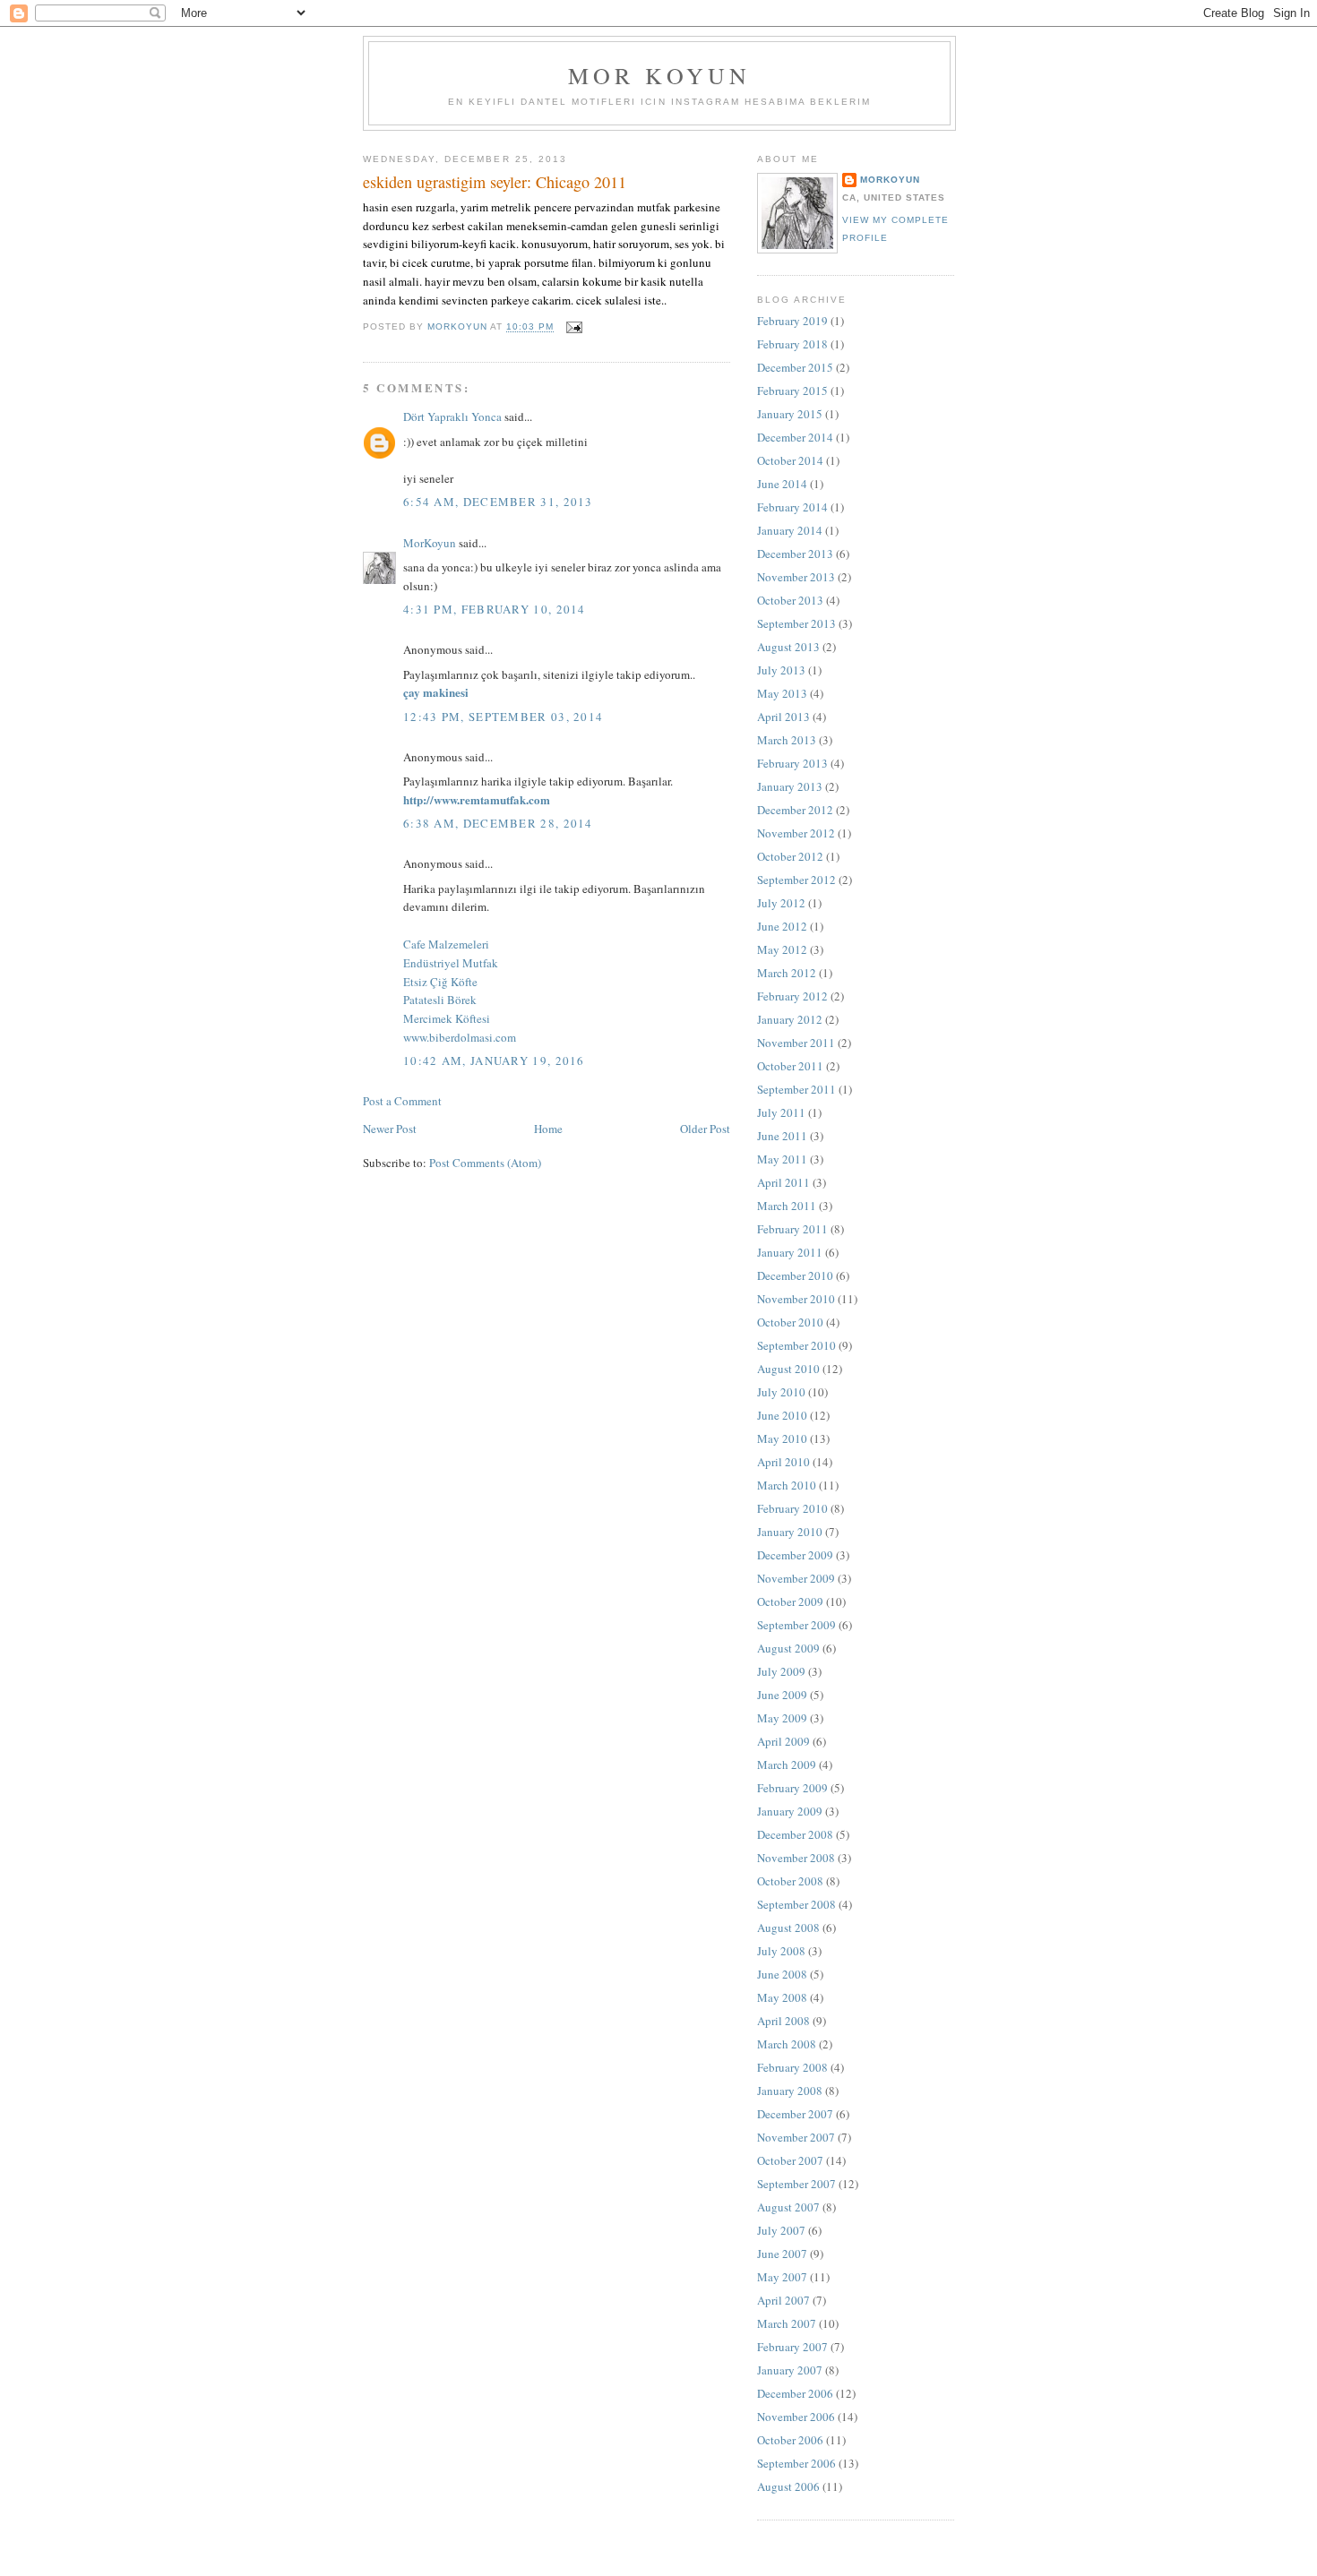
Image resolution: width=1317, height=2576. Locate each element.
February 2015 (792, 391)
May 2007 (782, 2277)
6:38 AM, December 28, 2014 (498, 823)
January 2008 (790, 2091)
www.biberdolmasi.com (460, 1037)
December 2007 (795, 2114)
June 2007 (782, 2254)
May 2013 (782, 693)
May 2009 (782, 1718)
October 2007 (790, 2160)
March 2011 (787, 1206)
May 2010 (782, 1438)
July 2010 (781, 1392)
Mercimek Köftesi (447, 1018)
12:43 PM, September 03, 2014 (503, 717)
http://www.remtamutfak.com (477, 799)
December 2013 (795, 554)
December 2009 (795, 1555)
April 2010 (783, 1462)
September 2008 (796, 1904)
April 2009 (783, 1741)
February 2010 (792, 1508)
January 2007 (790, 2370)
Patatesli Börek (440, 1000)
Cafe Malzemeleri (446, 944)
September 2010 (796, 1345)
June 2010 (782, 1415)
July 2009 (781, 1671)
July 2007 (781, 2230)
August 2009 (788, 1648)
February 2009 (792, 1788)
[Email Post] (573, 327)
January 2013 (790, 786)
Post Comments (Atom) (485, 1163)
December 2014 (795, 437)
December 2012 (795, 810)
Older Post (705, 1129)
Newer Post (390, 1129)
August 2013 (788, 647)
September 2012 (796, 880)
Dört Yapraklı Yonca (452, 416)
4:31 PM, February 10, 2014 (495, 609)
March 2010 (787, 1485)
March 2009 (787, 1765)
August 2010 (788, 1369)
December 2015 (795, 367)
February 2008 (792, 2067)
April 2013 (783, 717)
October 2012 (790, 856)
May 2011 (782, 1159)
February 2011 (792, 1229)
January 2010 (790, 1532)
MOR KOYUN (660, 75)
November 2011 (796, 1043)
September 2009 (796, 1625)
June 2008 (782, 1974)
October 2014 (790, 460)
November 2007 (796, 2137)
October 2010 (790, 1322)
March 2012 (787, 973)
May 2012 (782, 949)
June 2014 (782, 484)
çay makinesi (436, 692)
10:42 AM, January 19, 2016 (494, 1060)
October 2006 (790, 2440)
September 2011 (796, 1089)
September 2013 (796, 623)
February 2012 (792, 996)
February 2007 (792, 2347)
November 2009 (796, 1578)
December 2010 (795, 1275)
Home (548, 1129)
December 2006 (795, 2393)
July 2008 (781, 1951)
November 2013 (796, 577)
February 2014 (792, 507)
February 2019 (792, 321)
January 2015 (790, 414)
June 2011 (782, 1136)
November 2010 (796, 1299)
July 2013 (781, 670)
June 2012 (782, 926)
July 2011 (781, 1112)
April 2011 (783, 1182)
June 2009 (782, 1695)
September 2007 (796, 2184)
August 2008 (788, 1928)
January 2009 (790, 1811)
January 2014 (790, 530)
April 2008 (783, 2021)
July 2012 (781, 903)
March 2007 (787, 2323)
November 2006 (796, 2417)
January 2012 (790, 1019)
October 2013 (790, 600)
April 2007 (783, 2300)
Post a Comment (402, 1101)
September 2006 (796, 2463)
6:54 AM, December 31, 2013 (498, 502)
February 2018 (792, 344)
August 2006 (788, 2486)
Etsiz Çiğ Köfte (440, 982)
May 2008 (782, 1997)
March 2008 (787, 2044)
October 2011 (790, 1066)
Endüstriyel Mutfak (451, 963)
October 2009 (790, 1601)
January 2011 (790, 1252)
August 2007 (788, 2207)
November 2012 (796, 833)
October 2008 (790, 1881)
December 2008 (795, 1834)
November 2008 (796, 1858)
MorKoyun (430, 543)
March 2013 (787, 740)
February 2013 (792, 763)
